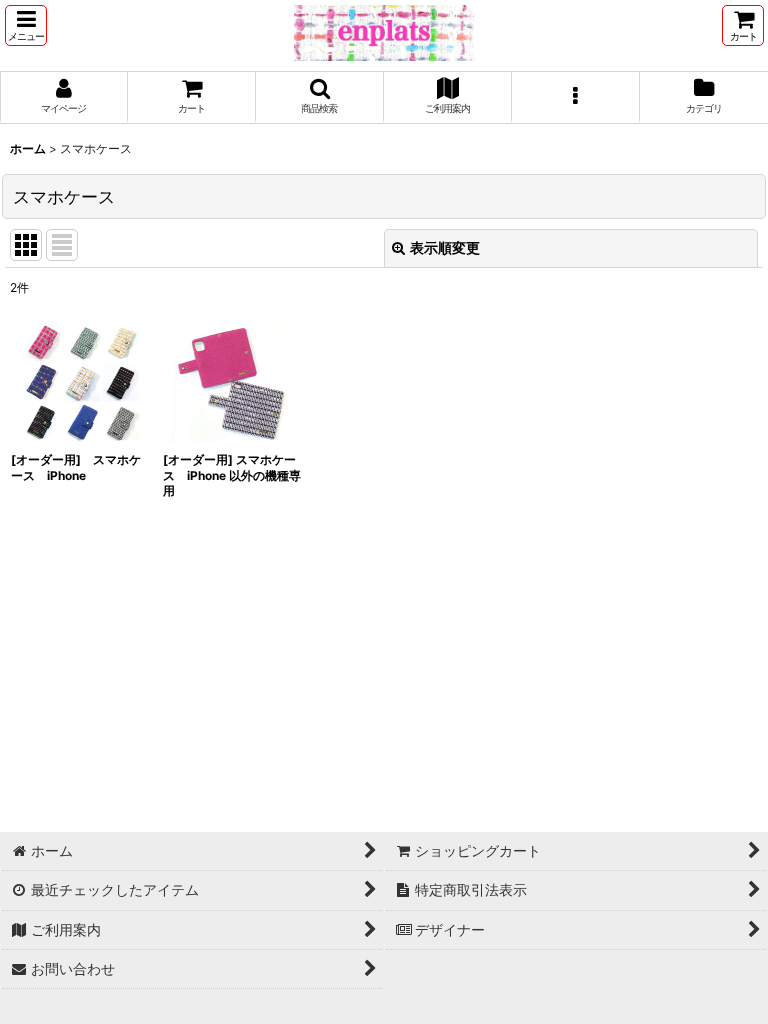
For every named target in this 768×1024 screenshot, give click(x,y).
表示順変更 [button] (445, 247)
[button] (26, 25)
